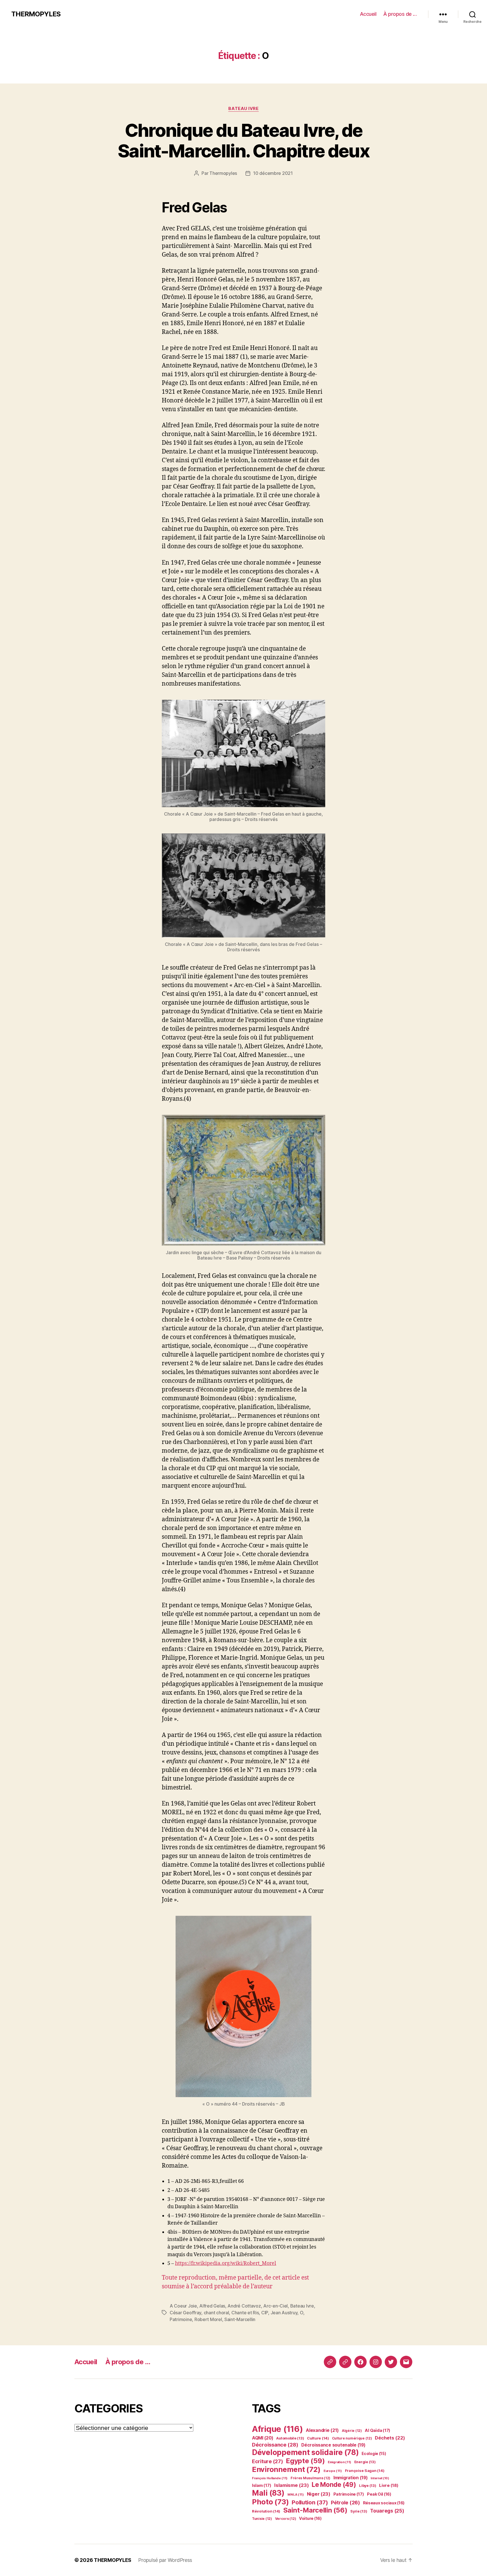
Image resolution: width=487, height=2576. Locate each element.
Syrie (359, 2511)
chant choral (216, 2313)
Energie (365, 2462)
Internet (380, 2478)
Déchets (390, 2438)
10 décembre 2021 (273, 173)
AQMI (263, 2438)
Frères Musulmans (310, 2478)
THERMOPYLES (36, 14)
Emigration (339, 2462)
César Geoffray (185, 2313)
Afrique (277, 2429)
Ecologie (374, 2454)
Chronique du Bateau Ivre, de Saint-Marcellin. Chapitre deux (243, 140)
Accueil (368, 14)
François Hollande (270, 2478)
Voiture (310, 2518)
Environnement (286, 2469)
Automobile (290, 2438)
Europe (333, 2471)
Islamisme (291, 2485)
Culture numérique (352, 2438)
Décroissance (275, 2445)
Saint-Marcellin (240, 2319)
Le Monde (334, 2484)
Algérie (352, 2431)
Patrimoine (181, 2319)
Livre (389, 2485)
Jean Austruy (284, 2313)
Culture (318, 2438)
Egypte (305, 2461)
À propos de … (400, 14)
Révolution (266, 2511)
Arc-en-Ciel (275, 2306)
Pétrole (345, 2503)
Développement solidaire (305, 2452)
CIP (265, 2313)
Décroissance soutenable (333, 2445)
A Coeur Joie (183, 2306)
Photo (270, 2502)
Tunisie (262, 2519)
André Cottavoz (244, 2306)
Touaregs (387, 2511)
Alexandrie (322, 2430)
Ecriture (267, 2461)
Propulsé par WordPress (165, 2560)
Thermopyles (223, 173)
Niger (319, 2494)
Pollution (310, 2502)
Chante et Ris (245, 2313)
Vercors (286, 2519)
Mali (268, 2493)
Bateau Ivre (243, 109)
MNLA (296, 2494)
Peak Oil (379, 2494)
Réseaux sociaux (384, 2503)
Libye (368, 2486)
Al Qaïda (378, 2430)
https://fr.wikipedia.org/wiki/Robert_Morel (226, 2263)
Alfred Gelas (212, 2306)
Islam (262, 2485)
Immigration (351, 2478)
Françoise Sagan (365, 2471)
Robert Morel (208, 2319)
